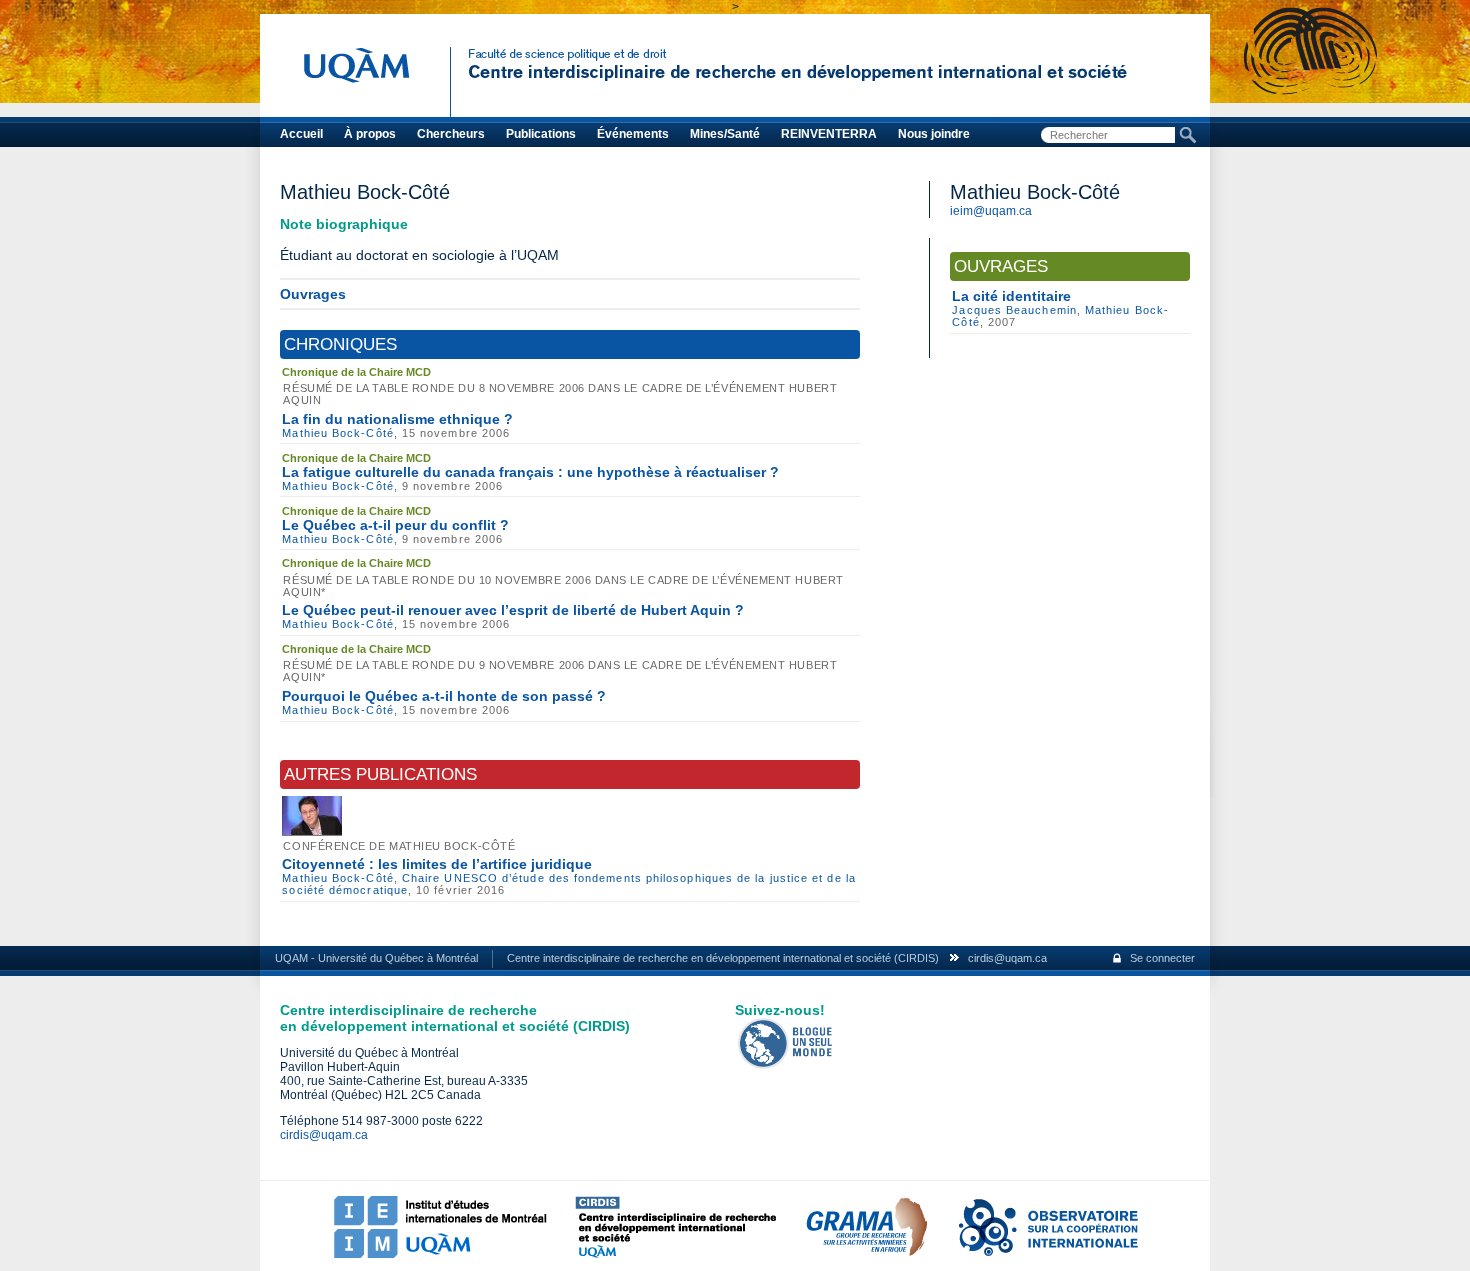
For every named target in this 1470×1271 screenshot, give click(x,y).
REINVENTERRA (829, 134)
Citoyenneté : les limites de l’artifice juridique (437, 864)
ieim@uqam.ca (991, 211)
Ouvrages (313, 294)
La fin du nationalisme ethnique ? (397, 419)
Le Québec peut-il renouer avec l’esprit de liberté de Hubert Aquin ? (513, 610)
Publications (541, 134)
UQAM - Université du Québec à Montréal (376, 958)
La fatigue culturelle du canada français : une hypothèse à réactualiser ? (530, 472)
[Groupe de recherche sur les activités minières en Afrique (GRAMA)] (866, 1254)
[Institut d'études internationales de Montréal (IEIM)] (440, 1254)
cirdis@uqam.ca (1007, 958)
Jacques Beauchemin (1014, 310)
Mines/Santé (725, 134)
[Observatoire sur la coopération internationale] (1047, 1254)
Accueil (301, 134)
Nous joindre (934, 134)
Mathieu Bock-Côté (337, 433)
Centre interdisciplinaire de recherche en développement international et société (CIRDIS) (723, 958)
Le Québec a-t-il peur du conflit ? (395, 525)
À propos (370, 134)
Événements (633, 134)
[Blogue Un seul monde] (786, 1065)
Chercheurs (451, 134)
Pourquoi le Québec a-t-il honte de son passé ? (444, 696)
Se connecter (1162, 958)
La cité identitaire (1011, 296)
